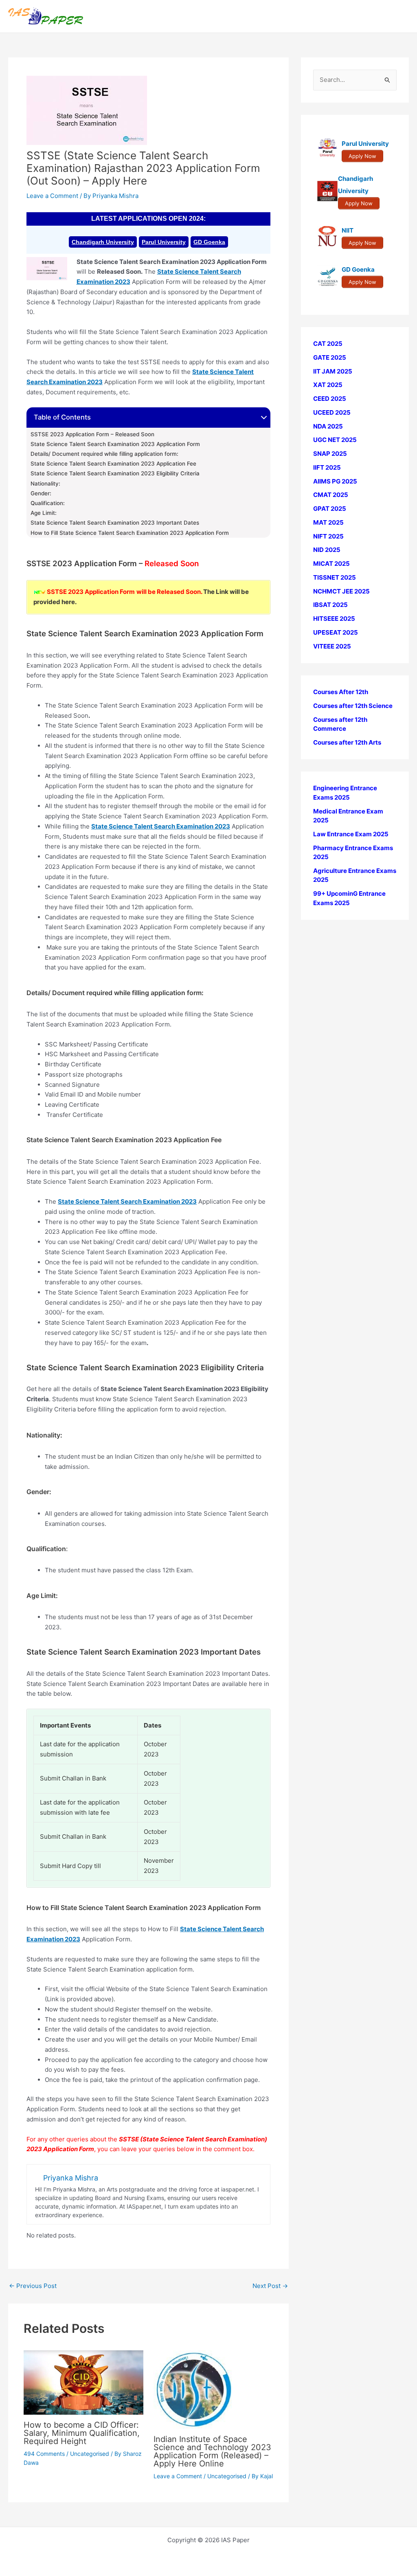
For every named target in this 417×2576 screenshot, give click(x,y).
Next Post (270, 2286)
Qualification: (48, 503)
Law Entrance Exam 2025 (351, 834)
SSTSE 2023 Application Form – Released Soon (92, 434)
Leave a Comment (52, 196)
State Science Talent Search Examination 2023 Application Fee (113, 464)
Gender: (41, 493)
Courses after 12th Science (353, 706)
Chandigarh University (103, 242)
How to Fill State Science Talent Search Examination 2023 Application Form (130, 533)
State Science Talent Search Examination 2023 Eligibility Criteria (115, 473)
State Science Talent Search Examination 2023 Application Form (115, 444)
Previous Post (33, 2286)
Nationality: (45, 484)
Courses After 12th (341, 692)
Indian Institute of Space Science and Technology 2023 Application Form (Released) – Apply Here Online (212, 2451)
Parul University (164, 242)
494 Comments (44, 2454)
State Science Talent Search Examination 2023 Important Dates (115, 523)
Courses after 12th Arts (347, 742)
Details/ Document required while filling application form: (104, 454)
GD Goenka (209, 242)
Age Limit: (44, 513)
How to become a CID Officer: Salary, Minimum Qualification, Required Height (82, 2433)
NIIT (348, 230)
